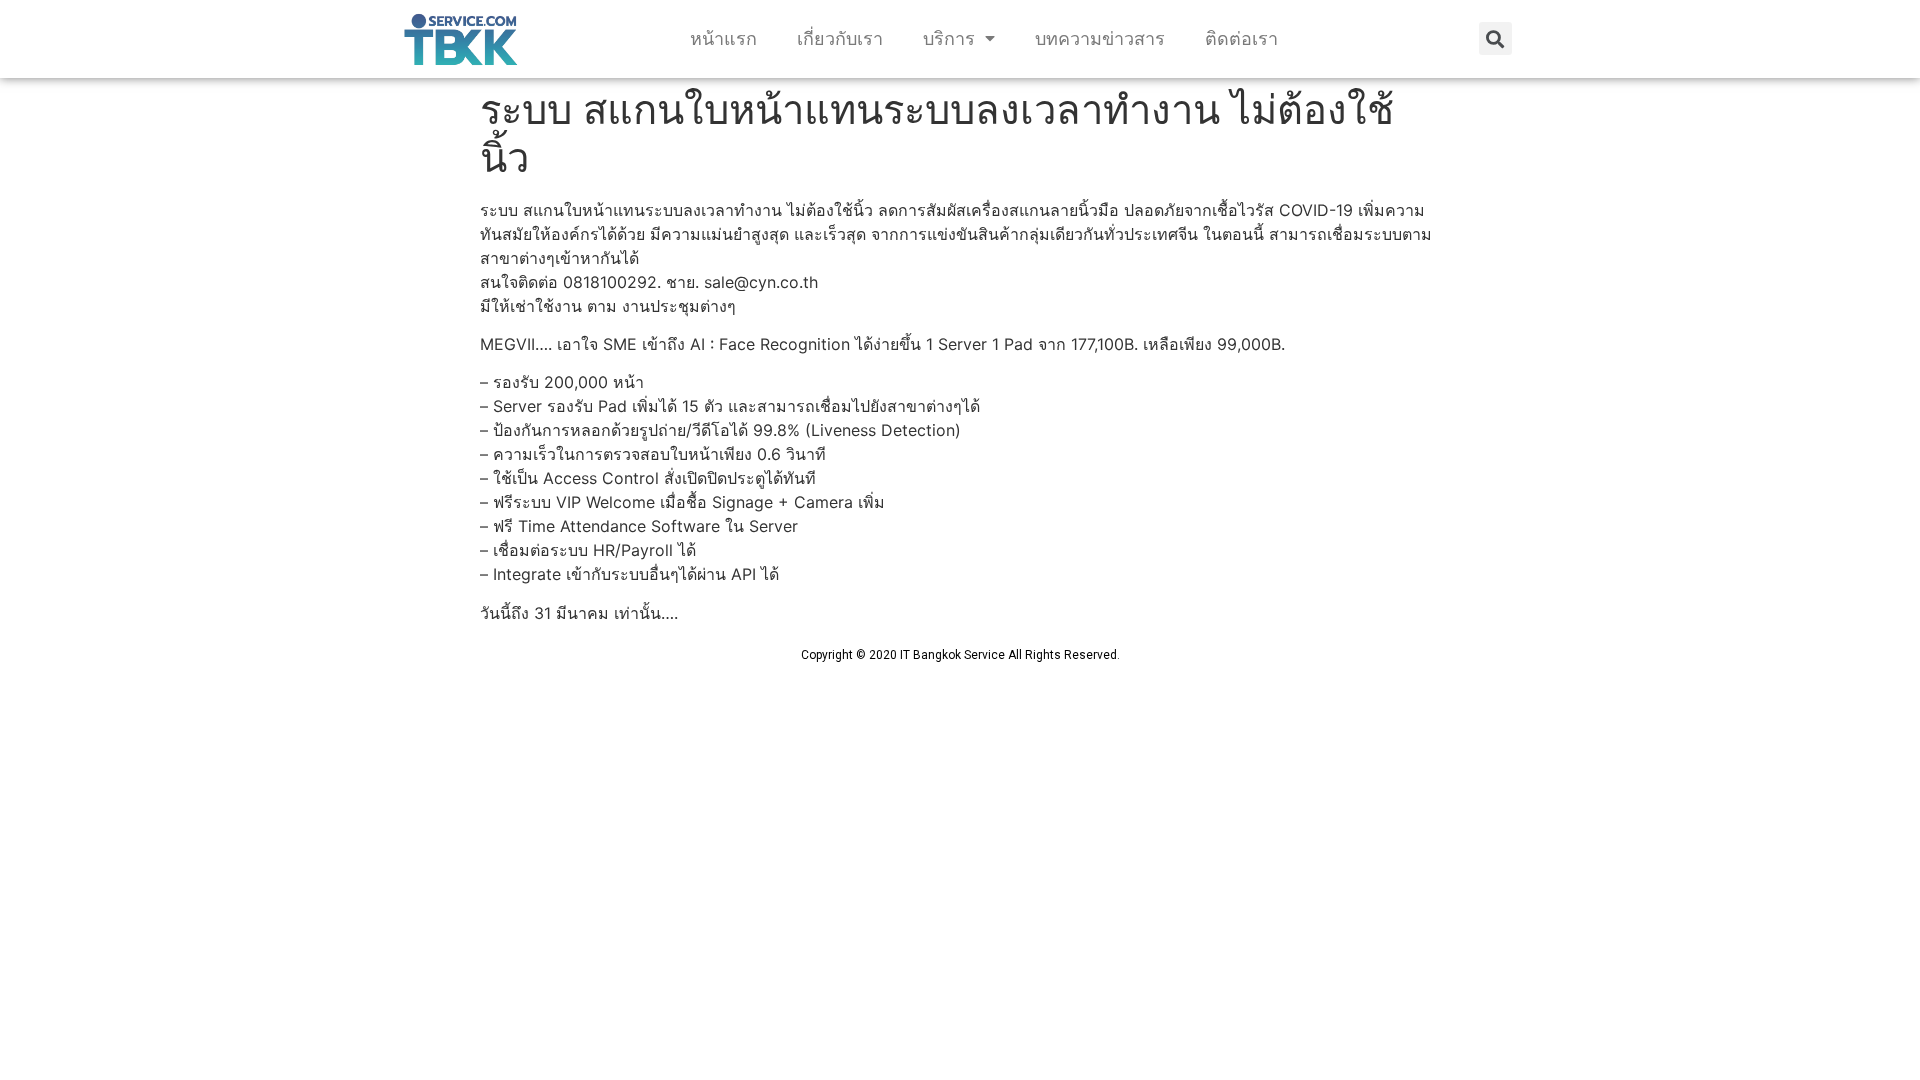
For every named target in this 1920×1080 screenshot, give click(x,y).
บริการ (949, 38)
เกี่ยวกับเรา (840, 38)
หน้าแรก (723, 38)
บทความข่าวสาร (1100, 38)
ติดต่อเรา (1241, 38)
